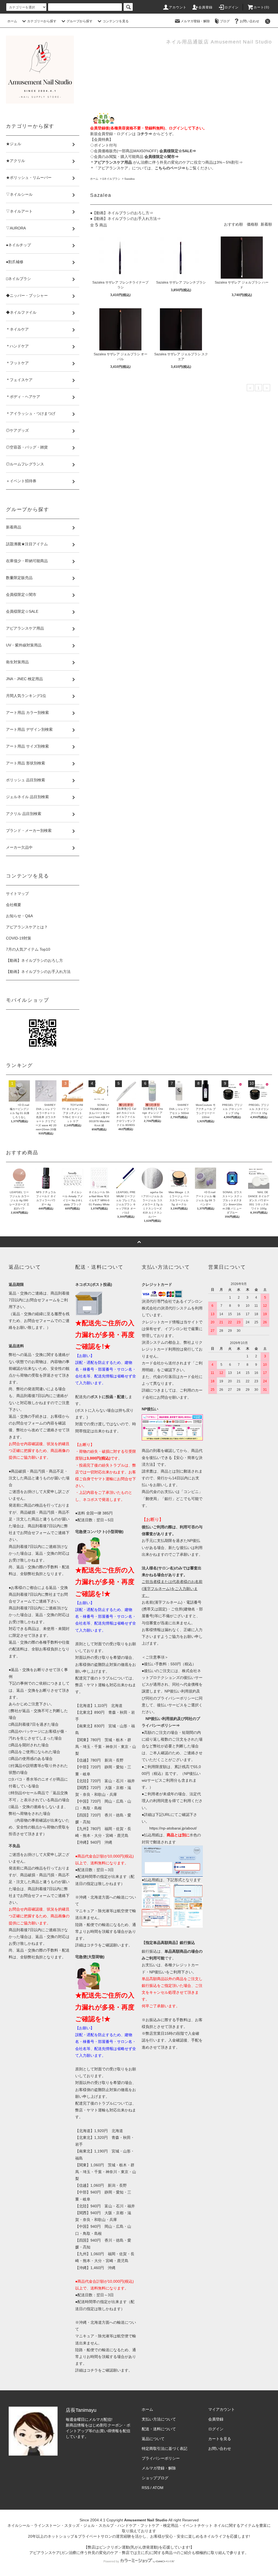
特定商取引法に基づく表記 (165, 2449)
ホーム (12, 21)
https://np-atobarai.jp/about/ (173, 1828)
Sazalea (129, 179)
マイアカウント (222, 2409)
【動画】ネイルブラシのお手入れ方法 (38, 972)
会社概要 (14, 905)
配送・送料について (159, 2429)
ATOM (158, 2488)
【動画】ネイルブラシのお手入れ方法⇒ (127, 219)
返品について (153, 2439)
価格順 (252, 224)
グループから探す (80, 21)
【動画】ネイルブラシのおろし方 (34, 960)
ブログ (225, 21)
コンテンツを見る (116, 21)
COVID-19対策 (19, 938)
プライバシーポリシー (161, 2458)
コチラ (92, 1945)
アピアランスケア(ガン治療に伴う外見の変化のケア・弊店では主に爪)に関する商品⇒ (103, 2553)
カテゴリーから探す (42, 21)
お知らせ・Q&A (19, 916)
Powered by (111, 2561)
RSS (146, 2488)
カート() (261, 7)
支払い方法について (159, 2419)
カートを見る (220, 2439)
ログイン (232, 7)
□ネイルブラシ (111, 179)
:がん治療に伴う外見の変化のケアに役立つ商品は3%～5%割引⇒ (168, 162)
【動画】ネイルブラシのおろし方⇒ (123, 213)
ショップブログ (155, 2478)
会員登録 (206, 7)
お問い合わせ (249, 21)
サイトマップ (17, 894)
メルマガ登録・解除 (195, 21)
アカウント (178, 7)
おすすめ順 (233, 224)
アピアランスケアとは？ (27, 927)
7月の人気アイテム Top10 (28, 949)
